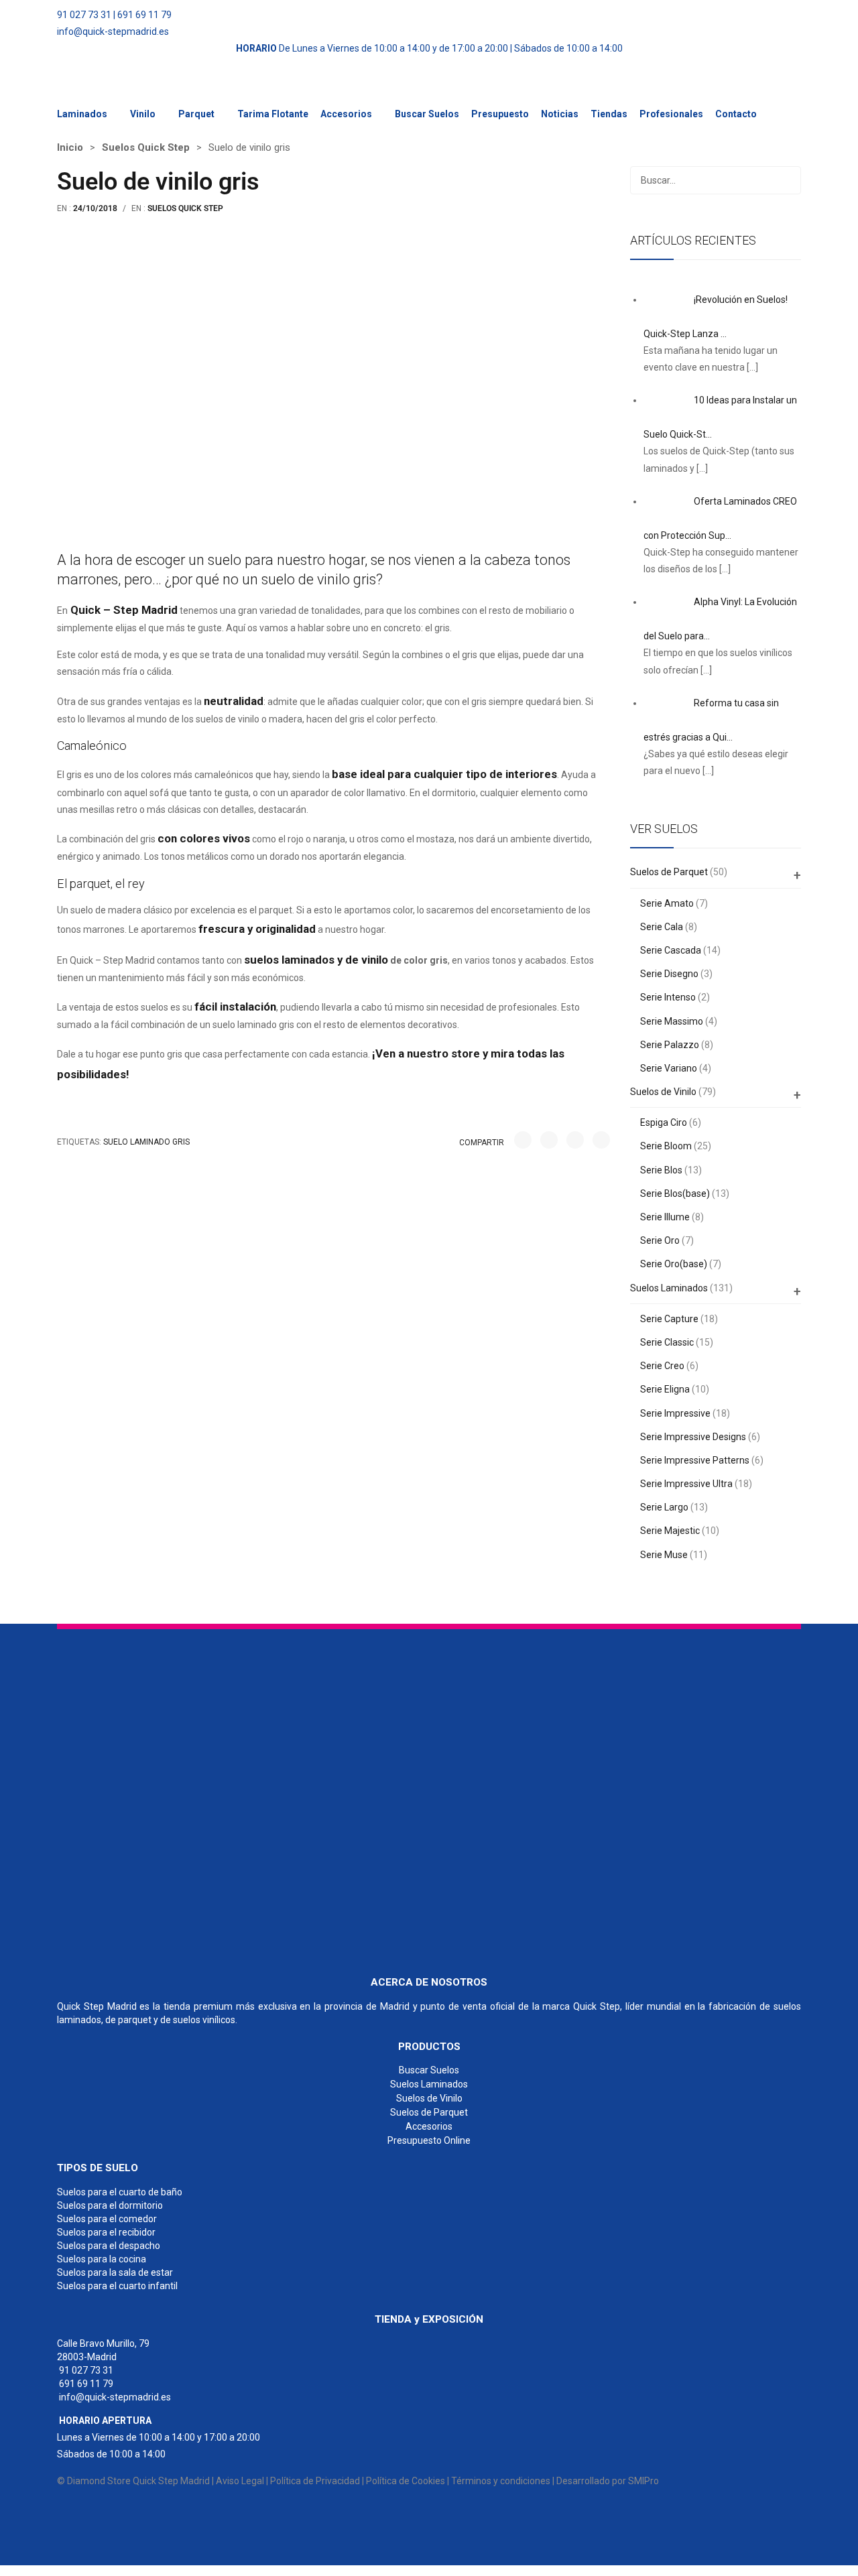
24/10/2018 (95, 208)
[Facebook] (523, 1140)
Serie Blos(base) (675, 1194)
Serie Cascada (671, 950)
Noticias (560, 114)
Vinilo (143, 114)
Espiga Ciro (664, 1122)
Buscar (787, 180)
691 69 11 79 (144, 15)
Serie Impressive (675, 1413)
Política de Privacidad (315, 2481)
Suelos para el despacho (109, 2246)
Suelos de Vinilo (663, 1092)
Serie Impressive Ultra (686, 1484)
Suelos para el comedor (107, 2219)
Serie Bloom (666, 1146)
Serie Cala (662, 927)
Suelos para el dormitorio (110, 2205)
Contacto (736, 114)
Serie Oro (660, 1240)
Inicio (70, 147)
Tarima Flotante (273, 114)
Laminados (82, 114)
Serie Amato (667, 903)
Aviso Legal (240, 2481)
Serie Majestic (670, 1531)
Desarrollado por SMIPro (608, 2481)
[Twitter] (549, 1140)
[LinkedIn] (601, 1140)
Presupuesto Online (429, 2140)
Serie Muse (664, 1555)
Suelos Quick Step (146, 147)
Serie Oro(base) (674, 1264)
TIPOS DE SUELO (98, 2168)
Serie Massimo (672, 1021)
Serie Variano (669, 1068)
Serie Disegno (669, 974)
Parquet (196, 114)
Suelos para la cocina (102, 2259)
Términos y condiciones (501, 2481)
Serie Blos (661, 1170)
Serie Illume (665, 1217)
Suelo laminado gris (146, 1142)
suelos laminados (289, 960)
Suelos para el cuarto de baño (120, 2192)
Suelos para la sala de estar (115, 2272)
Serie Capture (669, 1319)
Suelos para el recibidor (106, 2232)
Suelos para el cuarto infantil (117, 2286)
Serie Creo (662, 1366)
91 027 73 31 (84, 15)
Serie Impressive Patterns (695, 1460)
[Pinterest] (575, 1140)
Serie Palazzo (670, 1045)
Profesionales (671, 114)
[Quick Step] (158, 1796)
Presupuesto (500, 114)
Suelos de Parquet (669, 872)
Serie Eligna (665, 1389)
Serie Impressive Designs (693, 1437)
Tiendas (609, 114)
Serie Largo (664, 1507)
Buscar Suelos (427, 114)
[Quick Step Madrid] (107, 87)
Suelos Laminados (669, 1288)
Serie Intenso (668, 997)
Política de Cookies (406, 2481)
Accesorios (346, 114)
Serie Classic (667, 1342)
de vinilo (367, 960)
